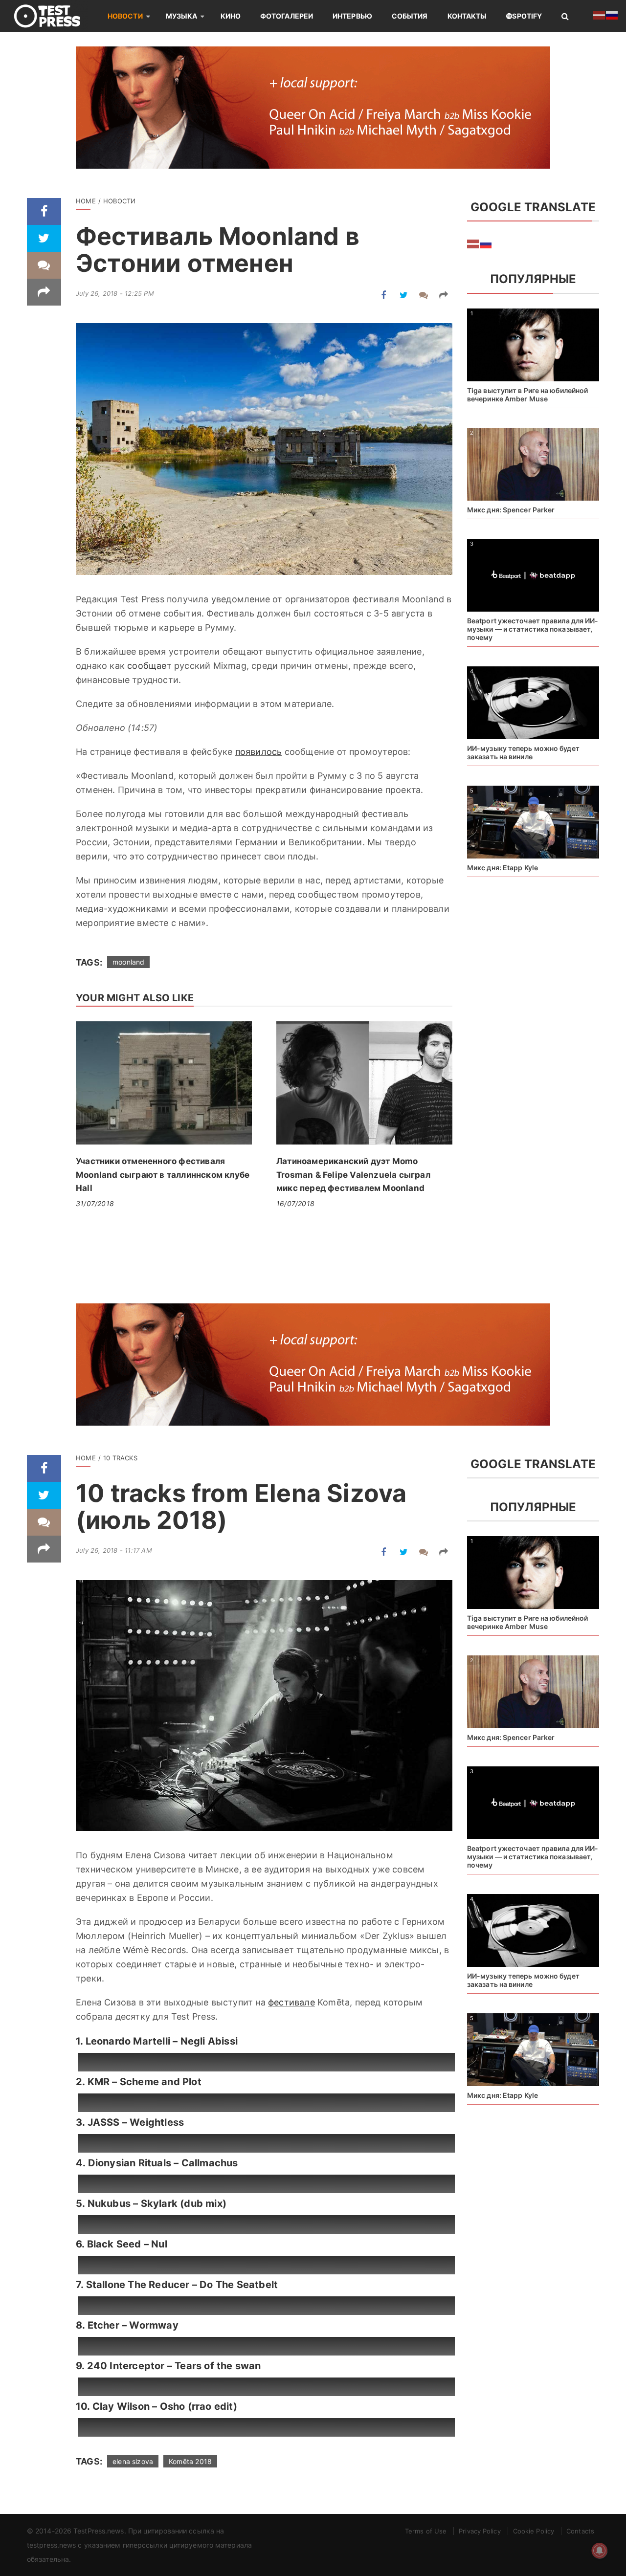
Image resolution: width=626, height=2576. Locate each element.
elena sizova (133, 2461)
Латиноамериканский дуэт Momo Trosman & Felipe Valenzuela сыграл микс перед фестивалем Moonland (353, 1175)
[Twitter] (44, 238)
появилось (259, 752)
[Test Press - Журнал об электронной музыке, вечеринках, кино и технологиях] (54, 16)
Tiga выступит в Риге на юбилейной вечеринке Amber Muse (527, 395)
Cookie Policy (534, 2531)
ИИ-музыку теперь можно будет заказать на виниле (523, 752)
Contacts (580, 2531)
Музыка (182, 16)
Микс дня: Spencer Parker (511, 510)
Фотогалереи (287, 16)
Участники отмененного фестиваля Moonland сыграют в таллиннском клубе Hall (163, 1175)
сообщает (149, 666)
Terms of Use (426, 2531)
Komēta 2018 (190, 2461)
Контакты (467, 16)
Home (86, 201)
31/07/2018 (95, 1203)
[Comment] (44, 265)
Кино (231, 16)
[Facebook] (44, 211)
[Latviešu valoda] (473, 243)
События (410, 16)
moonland (128, 962)
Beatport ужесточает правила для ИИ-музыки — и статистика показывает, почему (533, 629)
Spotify (527, 16)
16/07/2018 (295, 1203)
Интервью (352, 16)
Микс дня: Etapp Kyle (503, 868)
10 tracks (120, 1458)
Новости (125, 16)
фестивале (291, 2002)
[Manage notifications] (600, 2551)
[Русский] (486, 243)
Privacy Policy (480, 2531)
